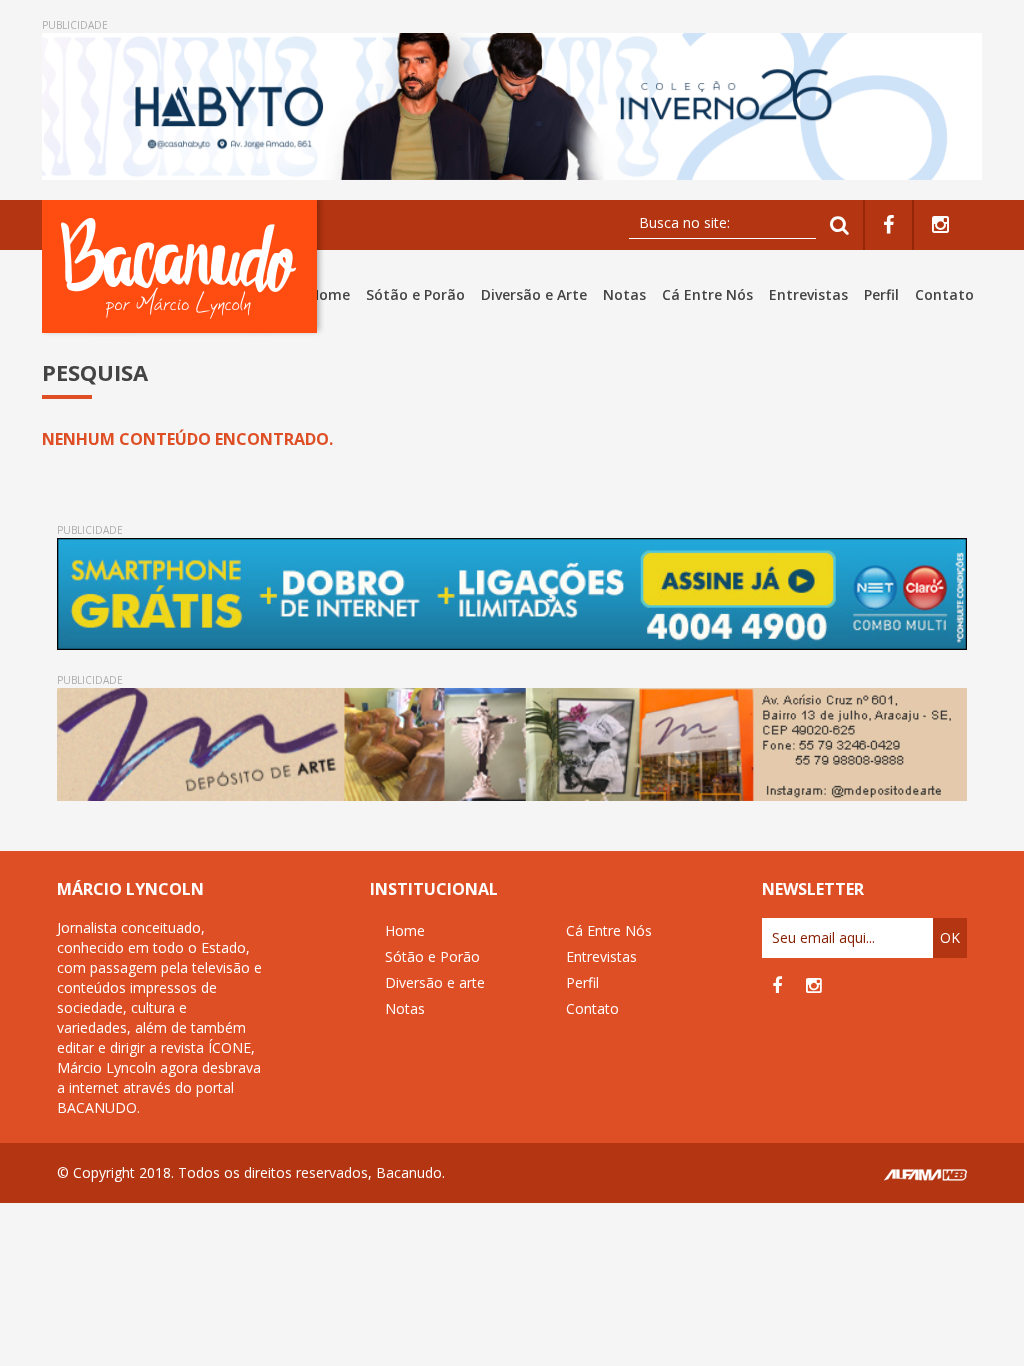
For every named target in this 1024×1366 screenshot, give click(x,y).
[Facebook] (888, 225)
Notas (624, 294)
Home (329, 294)
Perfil (881, 294)
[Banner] (512, 106)
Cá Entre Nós (707, 294)
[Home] (183, 266)
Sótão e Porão (415, 294)
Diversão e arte (435, 982)
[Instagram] (940, 225)
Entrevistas (808, 294)
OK (950, 937)
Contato (944, 294)
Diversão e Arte (534, 294)
